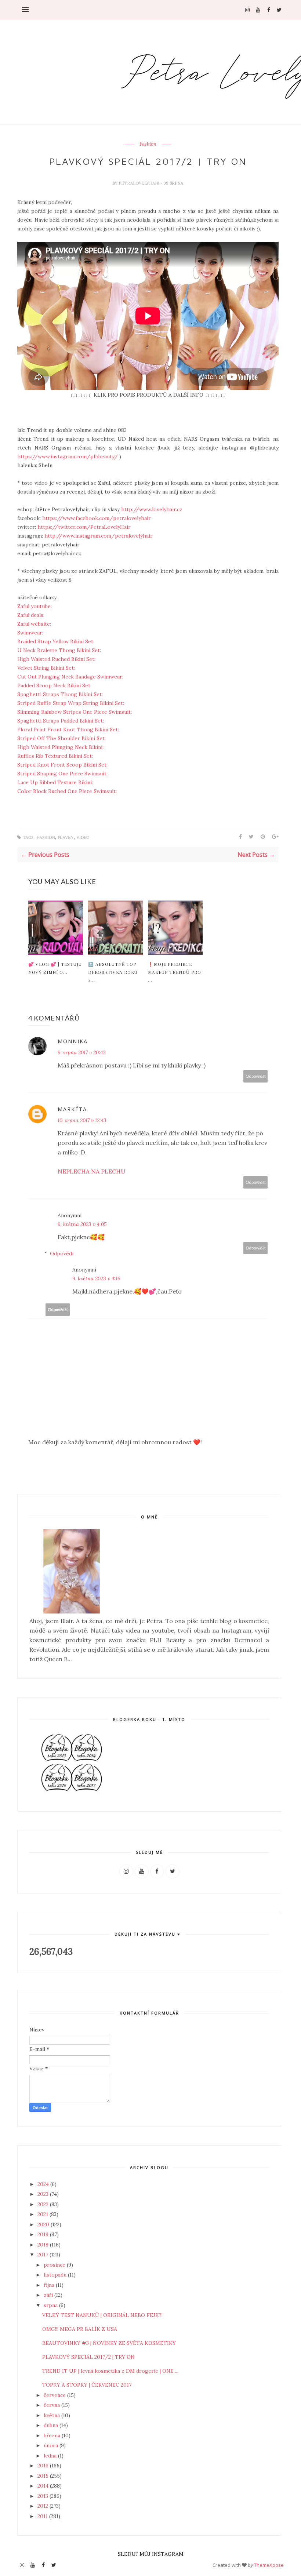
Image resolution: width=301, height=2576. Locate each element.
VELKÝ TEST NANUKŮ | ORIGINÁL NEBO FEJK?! (102, 2315)
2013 (43, 2496)
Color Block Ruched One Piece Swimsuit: (68, 791)
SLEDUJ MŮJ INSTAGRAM (151, 2554)
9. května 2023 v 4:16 (96, 1278)
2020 (44, 2224)
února (52, 2445)
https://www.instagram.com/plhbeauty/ (68, 456)
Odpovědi (62, 1254)
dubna (52, 2425)
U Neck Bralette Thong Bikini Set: (60, 650)
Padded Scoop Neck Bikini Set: (55, 685)
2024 (44, 2184)
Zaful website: (35, 624)
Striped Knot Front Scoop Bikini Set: (63, 765)
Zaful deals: (32, 615)
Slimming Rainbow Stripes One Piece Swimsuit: (75, 712)
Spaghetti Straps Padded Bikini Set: (61, 721)
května (52, 2415)
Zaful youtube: (35, 606)
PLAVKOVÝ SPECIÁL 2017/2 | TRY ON (88, 2357)
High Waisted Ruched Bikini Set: (57, 659)
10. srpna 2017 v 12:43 (82, 1120)
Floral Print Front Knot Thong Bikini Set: (69, 729)
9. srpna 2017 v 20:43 (82, 1052)
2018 (44, 2245)
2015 (44, 2476)
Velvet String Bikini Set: (47, 668)
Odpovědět (256, 1076)
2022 (44, 2204)
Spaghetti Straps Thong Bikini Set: (61, 694)
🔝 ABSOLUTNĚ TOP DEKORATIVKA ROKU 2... (113, 972)
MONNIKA (73, 1041)
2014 (44, 2486)
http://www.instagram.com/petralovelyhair (98, 536)
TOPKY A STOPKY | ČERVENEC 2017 (87, 2385)
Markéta (72, 1109)
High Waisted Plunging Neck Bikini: (61, 747)
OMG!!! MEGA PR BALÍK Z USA (80, 2329)
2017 (43, 2255)
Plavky (66, 838)
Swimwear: (31, 633)
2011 (43, 2516)
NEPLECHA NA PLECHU (92, 1171)
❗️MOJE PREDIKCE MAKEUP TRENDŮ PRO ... (175, 972)
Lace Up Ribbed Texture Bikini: (56, 782)
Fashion (148, 144)
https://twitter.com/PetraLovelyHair (84, 527)
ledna (51, 2456)
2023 (44, 2194)
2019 (44, 2234)
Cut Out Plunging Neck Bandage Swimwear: (71, 677)
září (49, 2295)
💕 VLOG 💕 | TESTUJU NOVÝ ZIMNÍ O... (55, 968)
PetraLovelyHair (139, 183)
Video (83, 838)
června (52, 2405)
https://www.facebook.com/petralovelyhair (97, 518)
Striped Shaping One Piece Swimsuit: (63, 774)
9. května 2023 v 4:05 (82, 1224)
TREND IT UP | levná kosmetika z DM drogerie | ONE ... (110, 2371)
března (53, 2435)
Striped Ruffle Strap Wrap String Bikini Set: (71, 703)
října (50, 2285)
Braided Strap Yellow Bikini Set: (56, 641)
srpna (51, 2305)
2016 (44, 2466)
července (55, 2395)
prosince (55, 2265)
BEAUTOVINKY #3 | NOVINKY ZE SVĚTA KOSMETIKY (109, 2343)
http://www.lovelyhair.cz (152, 509)
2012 (43, 2506)
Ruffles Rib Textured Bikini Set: (56, 756)
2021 (43, 2214)
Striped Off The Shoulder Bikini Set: (62, 738)
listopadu (56, 2275)
